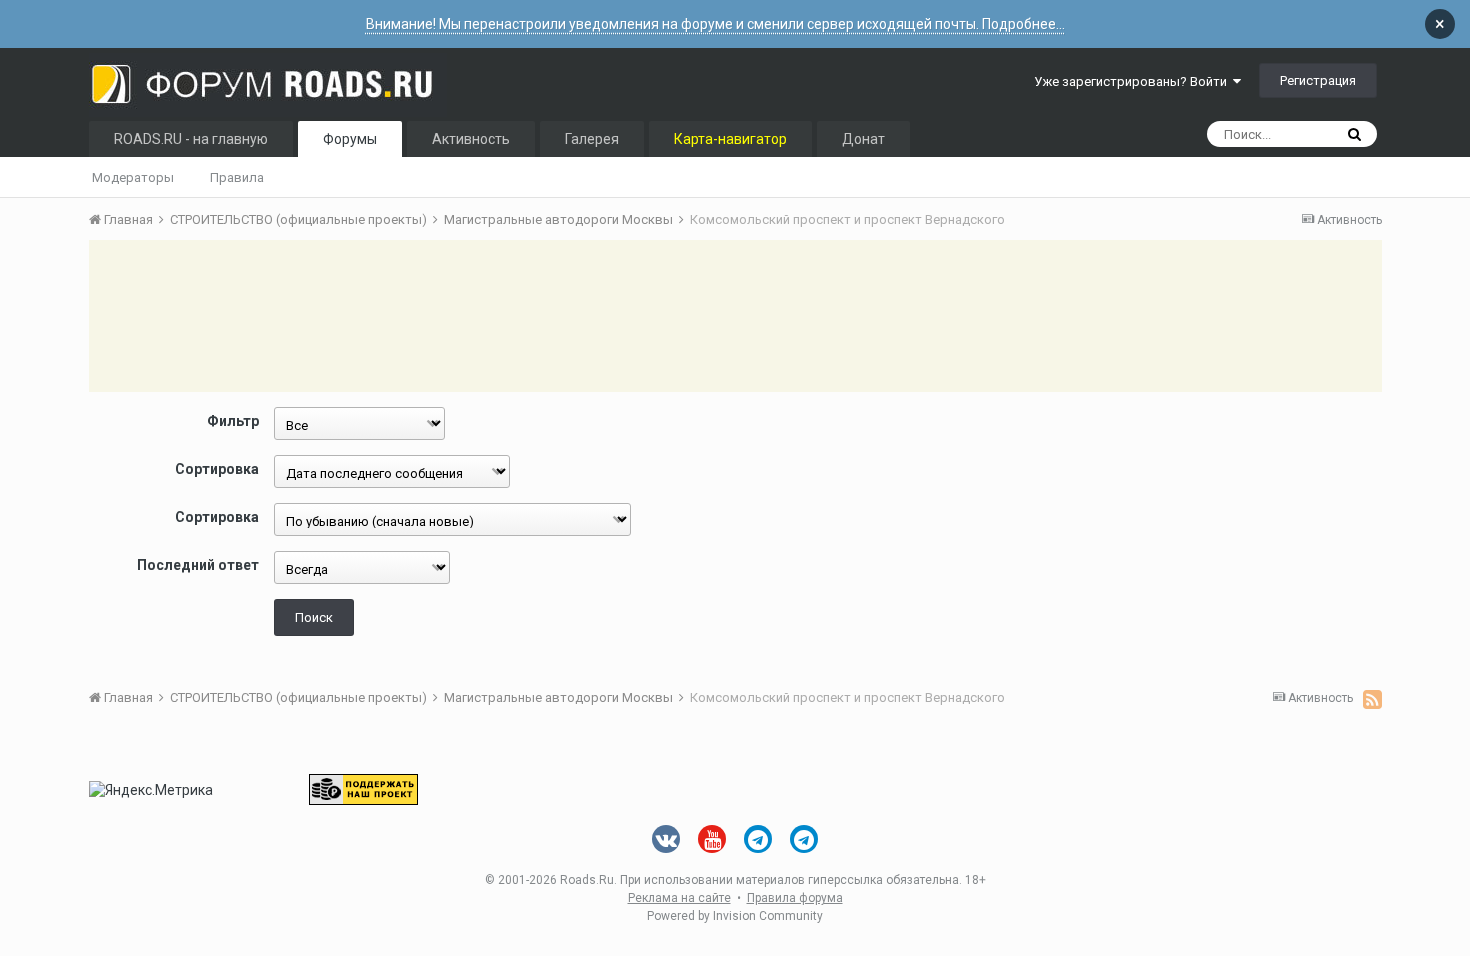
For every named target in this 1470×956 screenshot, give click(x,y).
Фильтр (233, 421)
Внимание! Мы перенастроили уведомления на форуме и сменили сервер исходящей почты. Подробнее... (715, 24)
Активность (471, 139)
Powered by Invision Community (735, 916)
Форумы (350, 139)
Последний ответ (198, 565)
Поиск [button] (314, 617)
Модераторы (133, 177)
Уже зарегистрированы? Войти (1133, 81)
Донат (863, 139)
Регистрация (1318, 80)
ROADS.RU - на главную (191, 139)
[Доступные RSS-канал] (1372, 699)
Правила (237, 177)
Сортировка (217, 469)
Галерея (592, 139)
